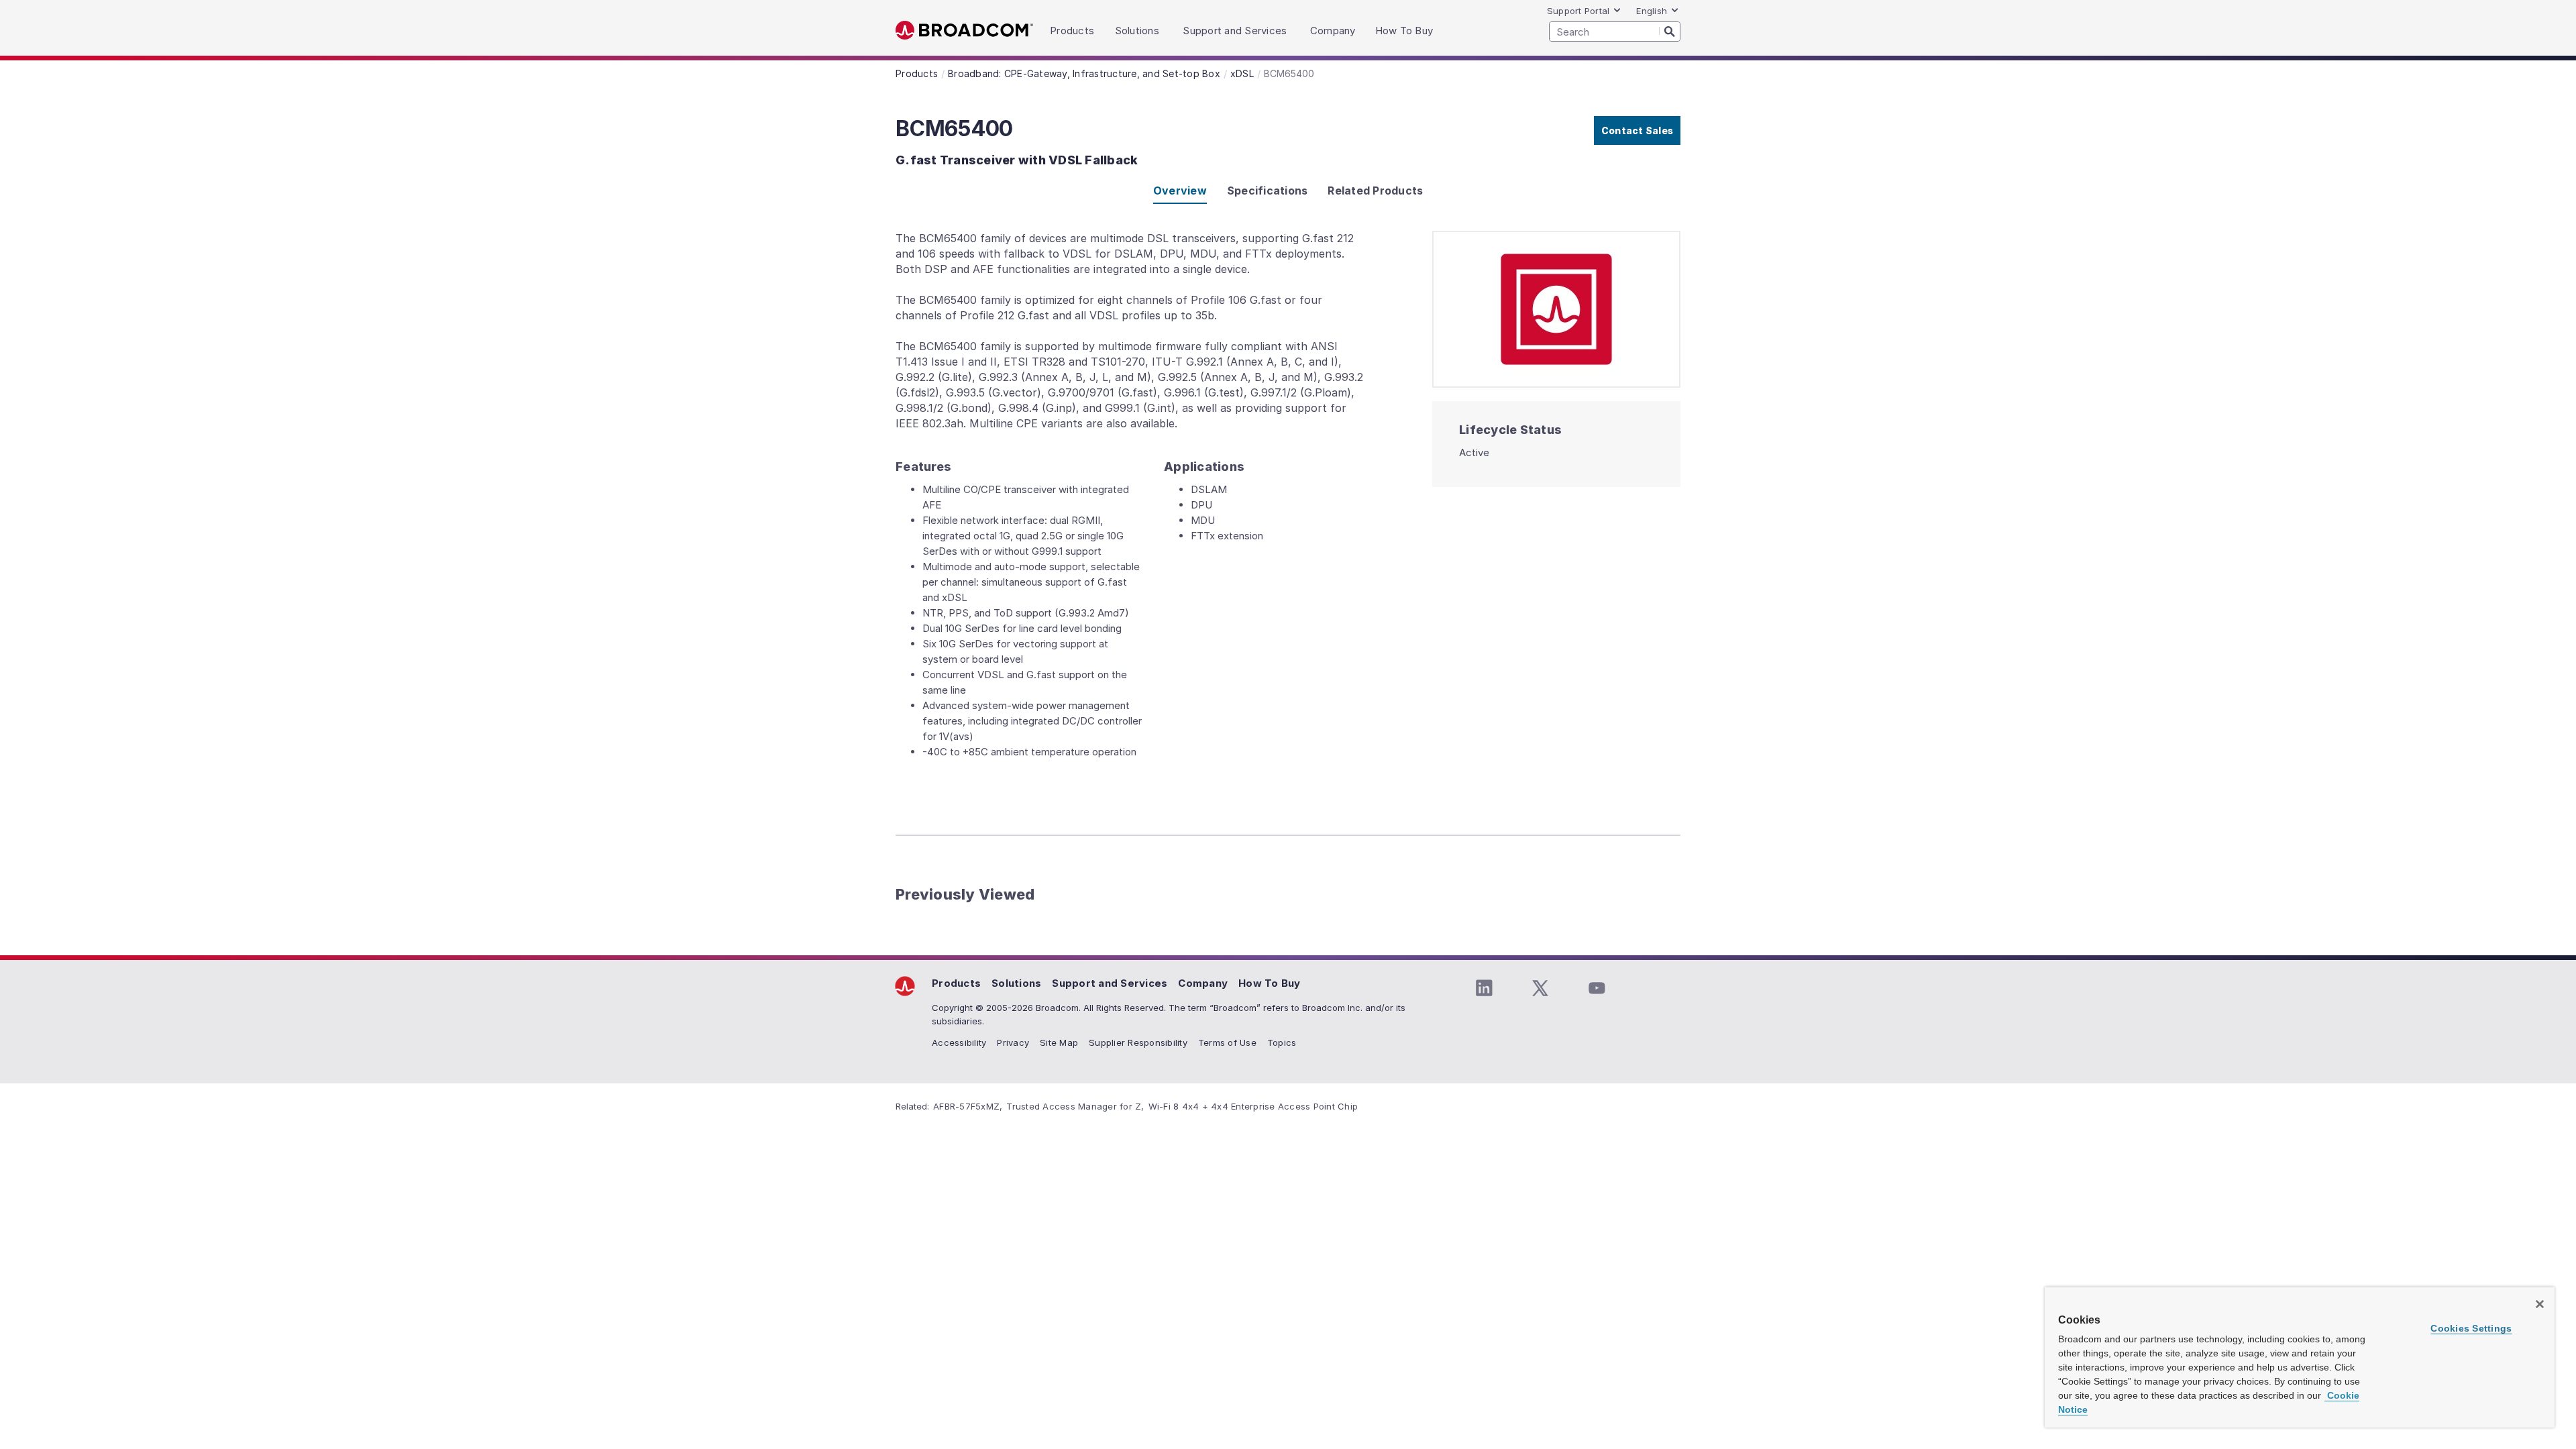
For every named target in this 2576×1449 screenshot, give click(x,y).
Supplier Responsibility (1138, 1042)
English (1652, 11)
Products (956, 983)
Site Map (1059, 1042)
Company (1203, 983)
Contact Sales (1637, 130)
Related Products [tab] (1375, 191)
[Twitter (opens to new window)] (1540, 988)
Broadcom (964, 31)
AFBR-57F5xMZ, (968, 1106)
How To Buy (1270, 983)
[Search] (1670, 31)
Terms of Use (1227, 1042)
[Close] (2540, 1304)
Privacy (1013, 1042)
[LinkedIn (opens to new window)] (1484, 988)
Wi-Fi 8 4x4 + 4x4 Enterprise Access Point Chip (1253, 1106)
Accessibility (959, 1042)
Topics (1282, 1042)
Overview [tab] (1180, 191)
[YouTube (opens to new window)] (1597, 988)
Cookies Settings (2471, 1328)
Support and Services (1110, 983)
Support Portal (1578, 11)
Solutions (1016, 983)
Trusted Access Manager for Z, (1075, 1106)
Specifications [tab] (1268, 191)
